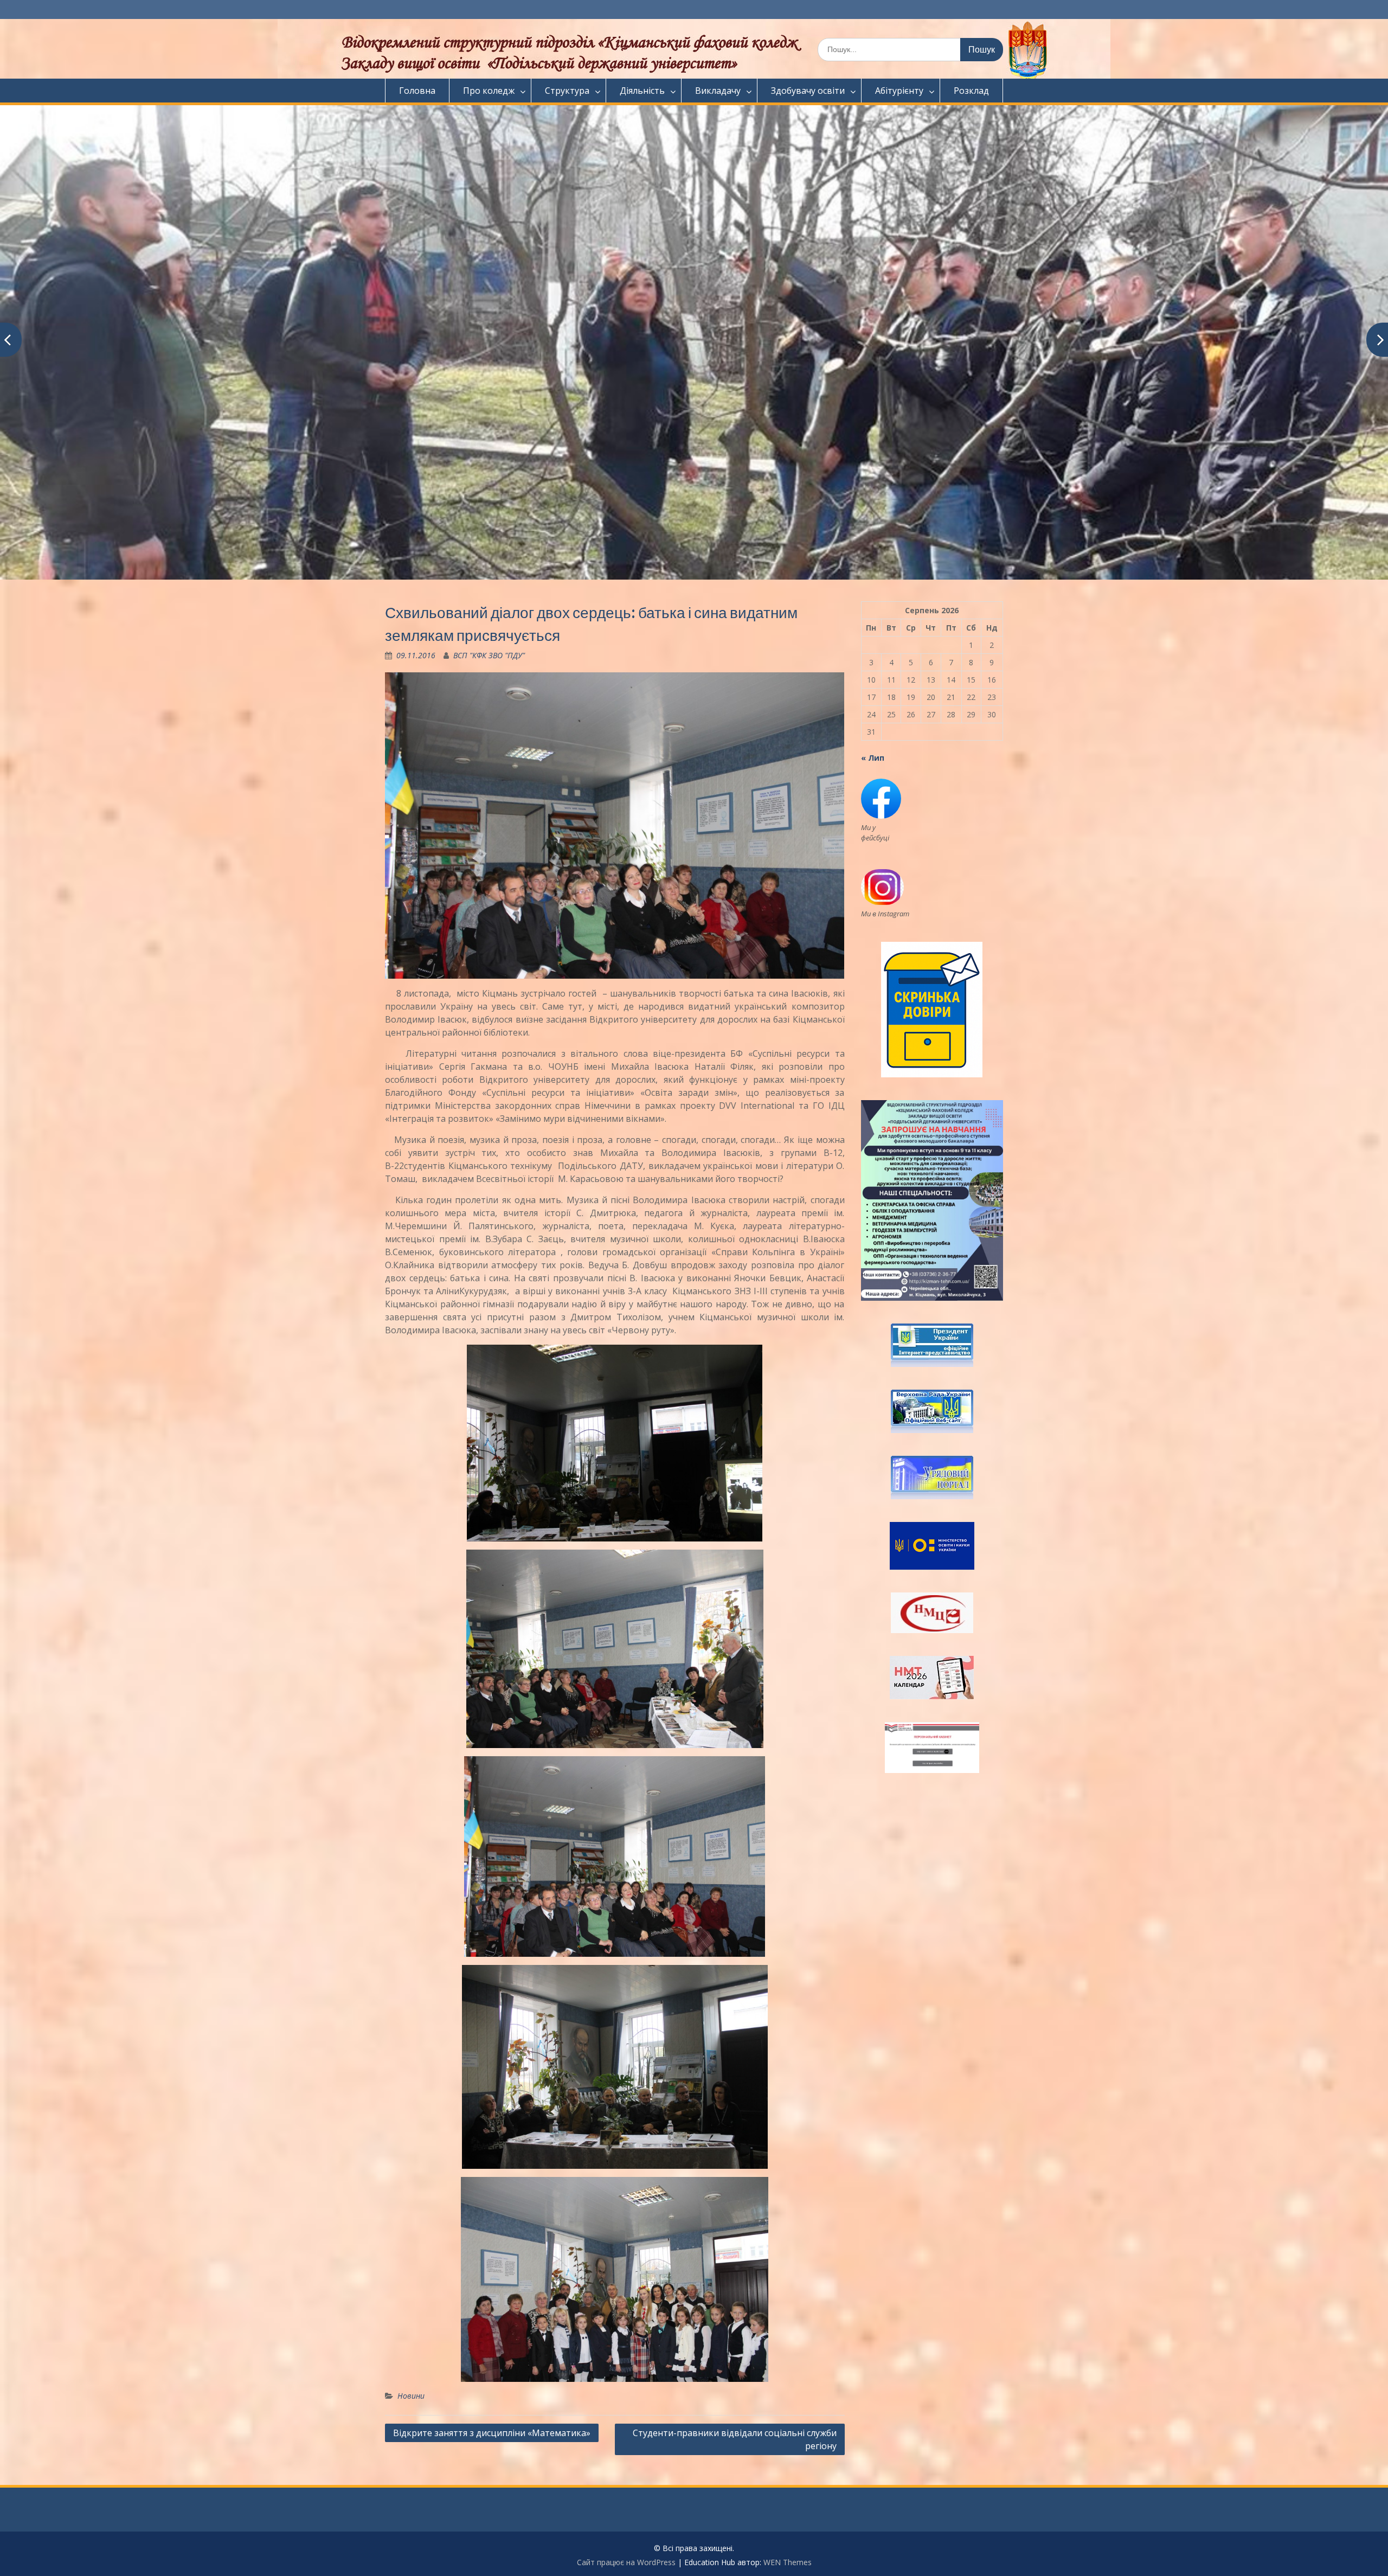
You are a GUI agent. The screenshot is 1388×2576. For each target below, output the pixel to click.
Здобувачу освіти (808, 91)
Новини (411, 2396)
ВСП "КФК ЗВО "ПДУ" (489, 655)
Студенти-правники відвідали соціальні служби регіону (735, 2439)
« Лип (873, 758)
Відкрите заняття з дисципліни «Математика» (492, 2433)
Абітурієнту (899, 91)
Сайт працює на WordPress (626, 2562)
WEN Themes (788, 2562)
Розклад (971, 91)
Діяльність (642, 91)
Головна (417, 91)
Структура (567, 91)
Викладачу (718, 91)
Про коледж (489, 91)
